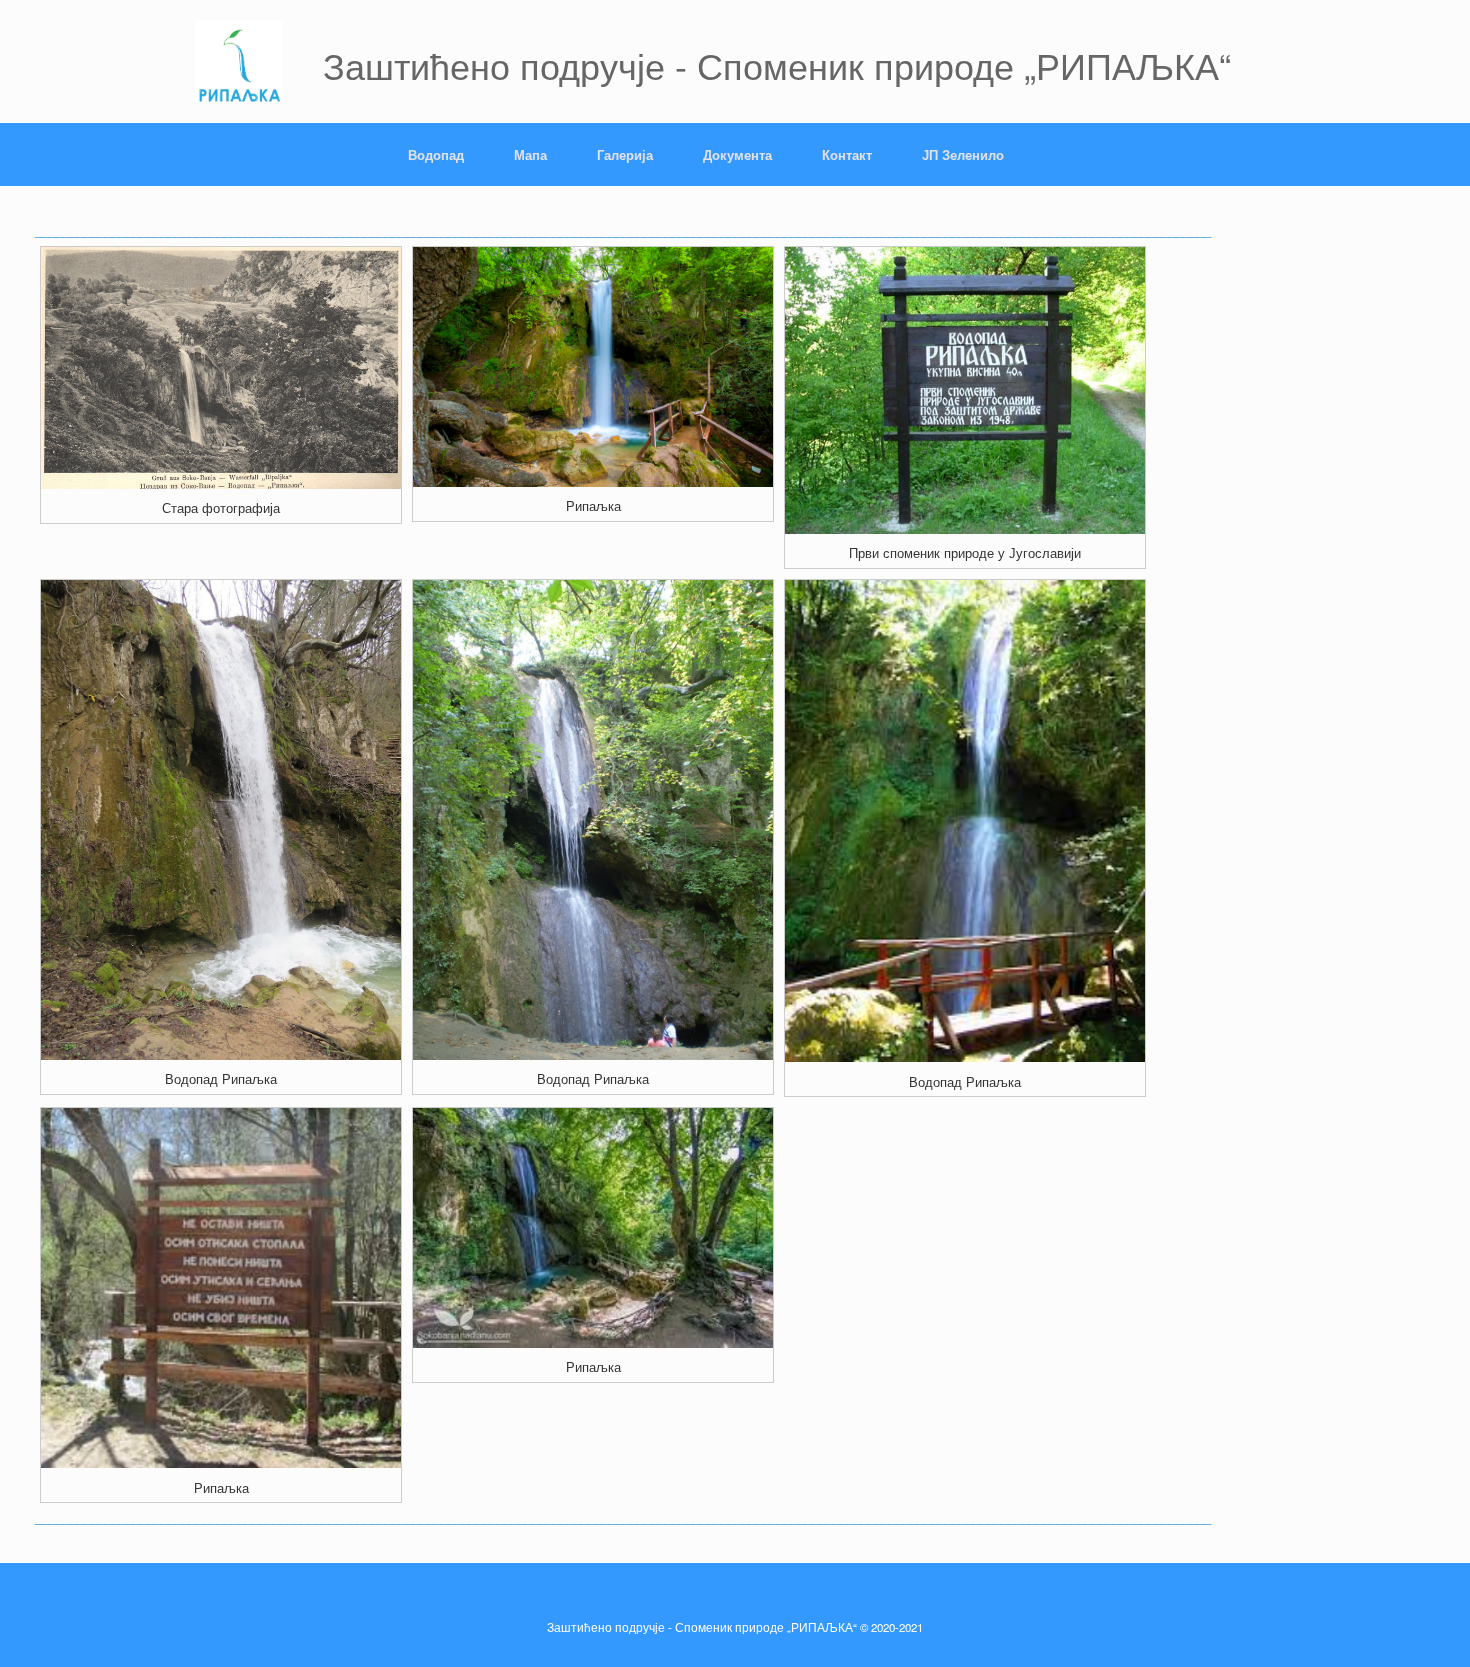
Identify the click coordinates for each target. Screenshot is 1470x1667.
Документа (737, 154)
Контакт (847, 154)
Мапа (530, 154)
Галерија (625, 154)
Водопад (436, 154)
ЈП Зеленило (963, 154)
